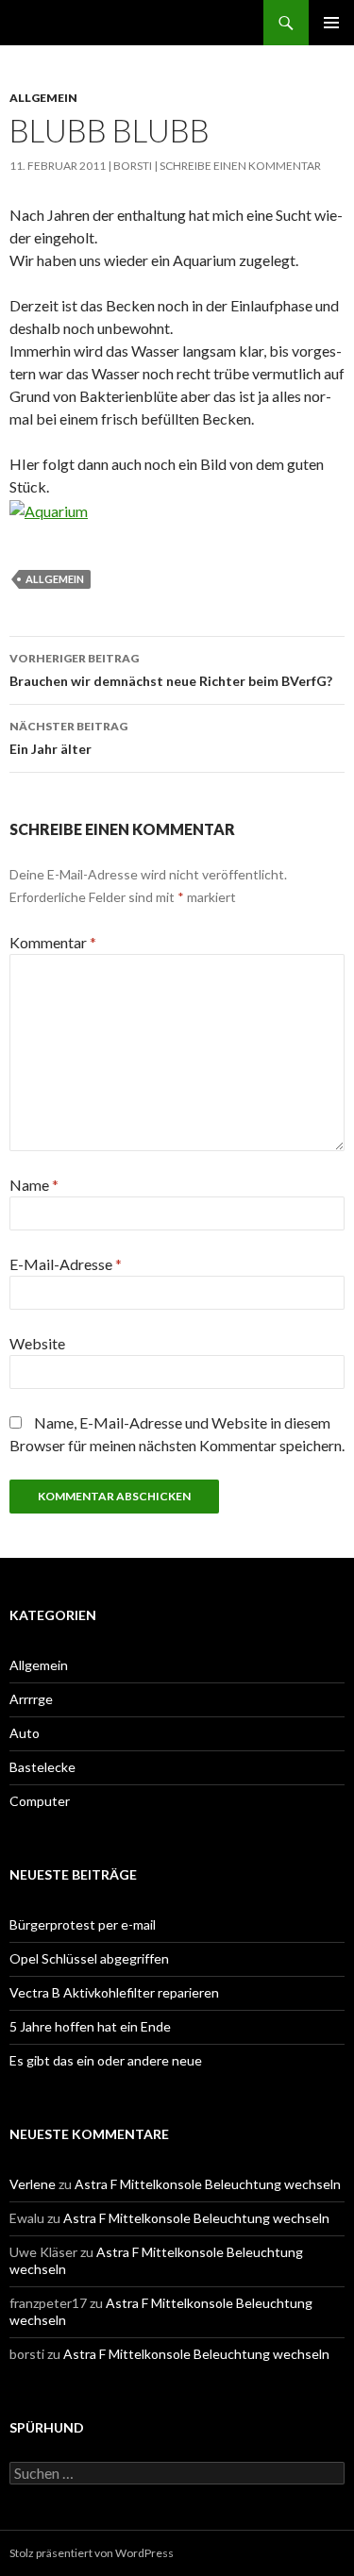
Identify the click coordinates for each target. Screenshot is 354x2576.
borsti (133, 166)
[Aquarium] (49, 509)
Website (37, 1343)
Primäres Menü (331, 23)
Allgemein (43, 98)
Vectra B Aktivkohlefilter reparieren (114, 1992)
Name (34, 1185)
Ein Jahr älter (68, 738)
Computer (40, 1801)
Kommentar (53, 942)
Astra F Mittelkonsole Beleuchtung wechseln (208, 2184)
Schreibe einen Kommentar (240, 166)
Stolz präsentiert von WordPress (92, 2553)
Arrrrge (31, 1699)
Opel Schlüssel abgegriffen (89, 1958)
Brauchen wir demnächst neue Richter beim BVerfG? (171, 670)
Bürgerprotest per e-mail (83, 1924)
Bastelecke (42, 1767)
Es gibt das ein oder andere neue (106, 2060)
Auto (25, 1733)
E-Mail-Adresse (66, 1264)
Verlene (33, 2184)
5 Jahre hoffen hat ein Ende (90, 2026)
